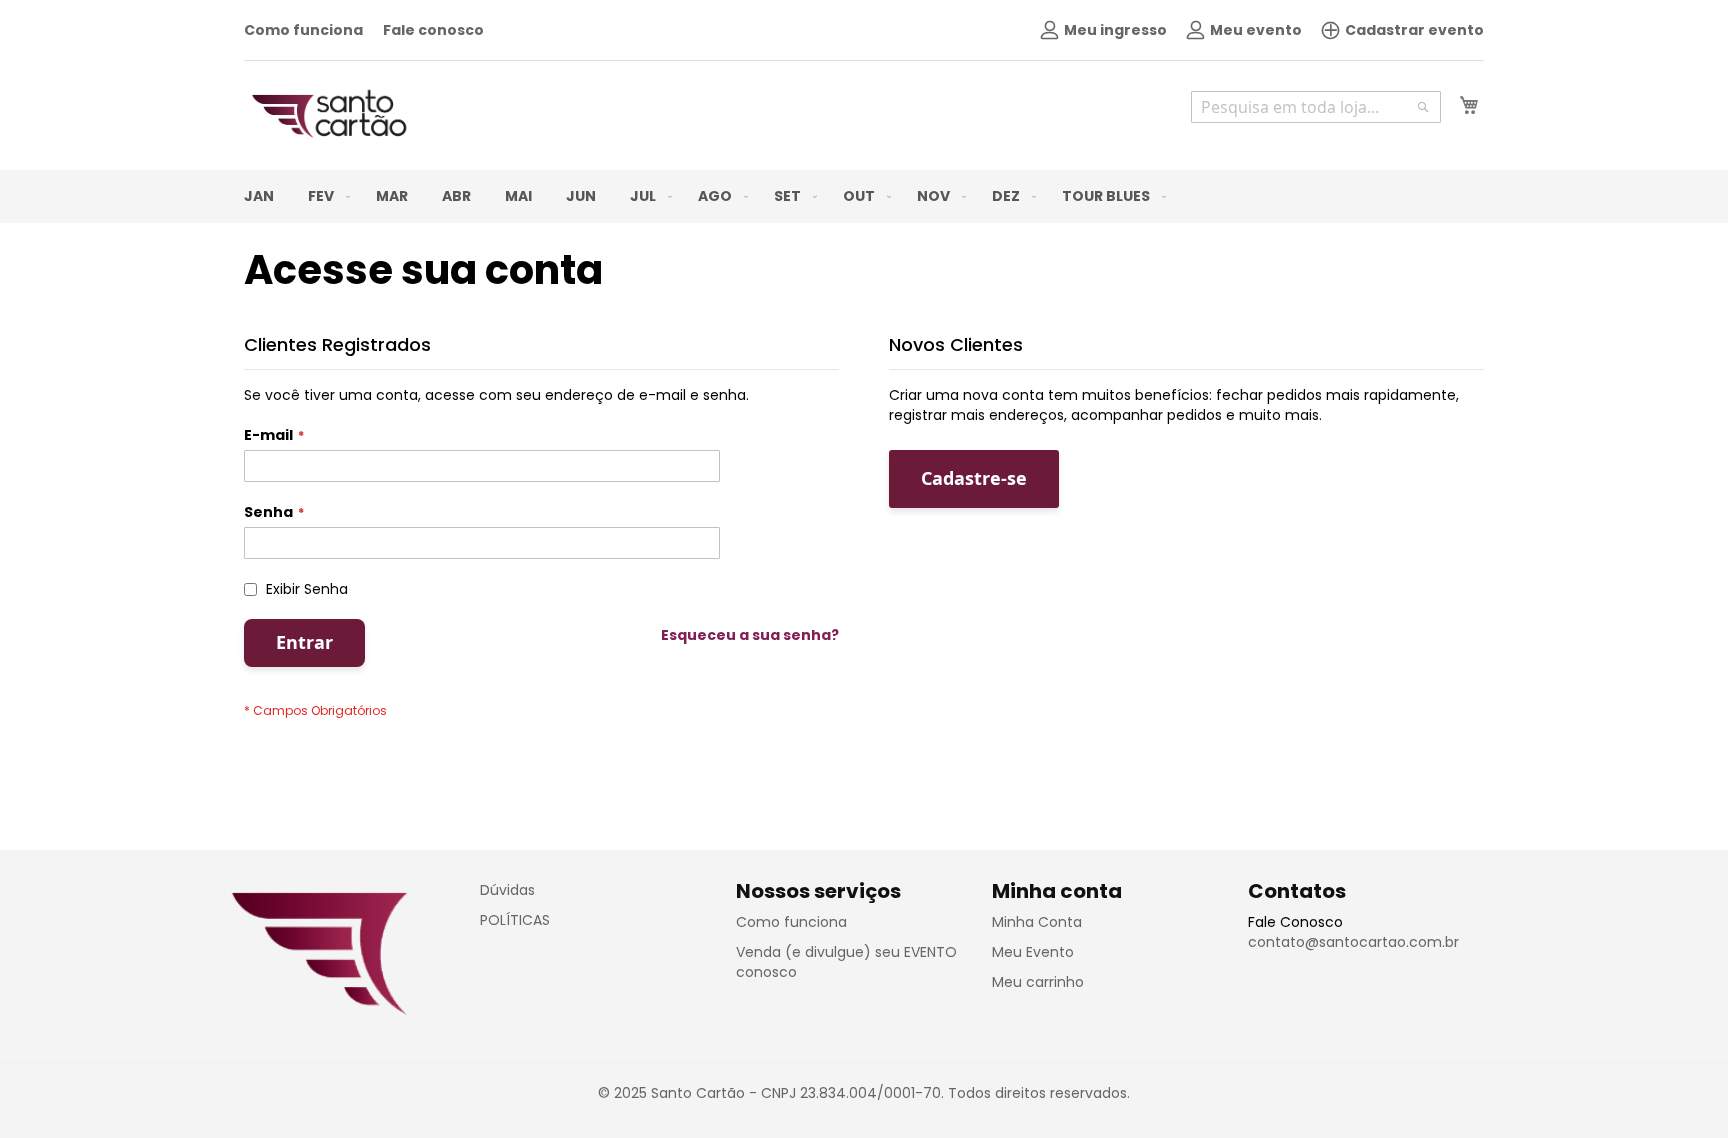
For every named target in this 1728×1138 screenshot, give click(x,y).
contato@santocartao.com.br (1353, 942)
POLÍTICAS (515, 920)
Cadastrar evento (1414, 30)
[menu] (864, 196)
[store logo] (329, 114)
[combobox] (1316, 107)
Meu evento (1256, 30)
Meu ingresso (1115, 30)
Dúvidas (507, 890)
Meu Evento (1033, 952)
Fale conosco (433, 30)
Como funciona (303, 30)
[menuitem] (259, 196)
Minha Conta (1037, 922)
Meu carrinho (1038, 982)
